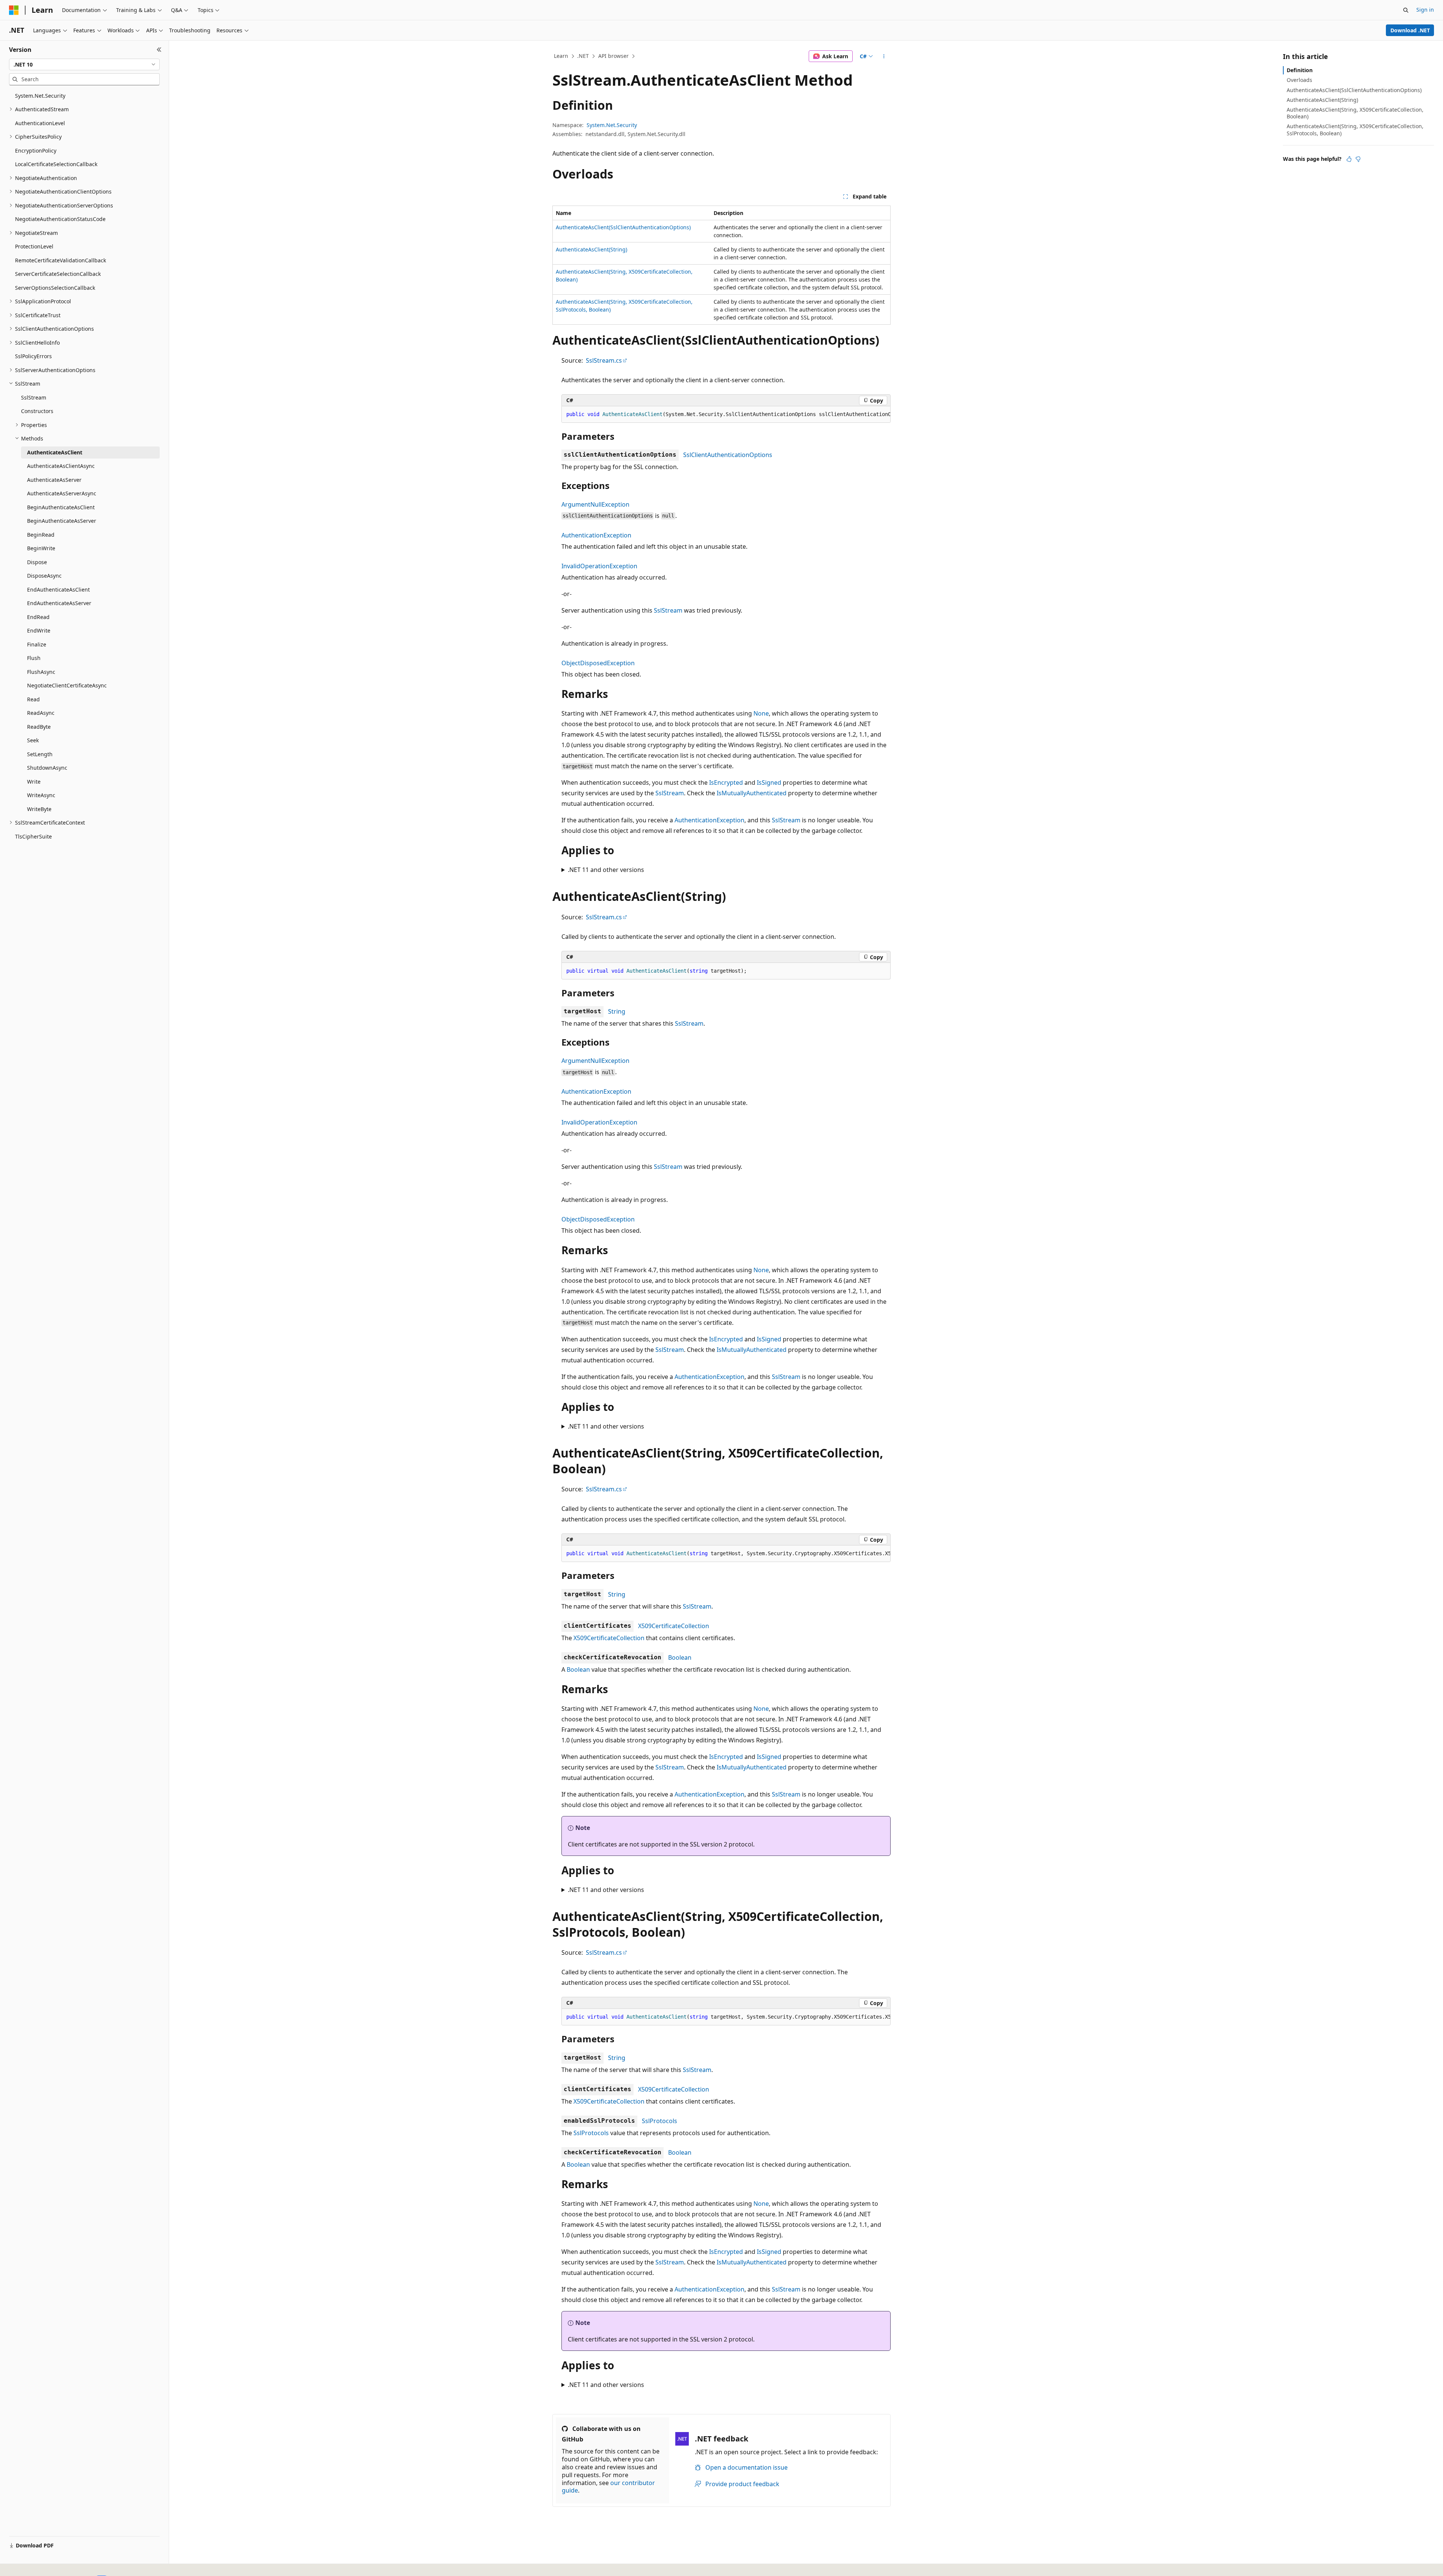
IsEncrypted (726, 782)
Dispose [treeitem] (37, 562)
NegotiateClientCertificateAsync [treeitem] (67, 685)
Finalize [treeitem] (37, 644)
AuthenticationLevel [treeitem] (40, 123)
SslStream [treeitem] (34, 397)
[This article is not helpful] (1358, 159)
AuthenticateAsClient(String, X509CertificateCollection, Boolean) (1355, 113)
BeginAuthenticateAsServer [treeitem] (62, 521)
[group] (726, 415)
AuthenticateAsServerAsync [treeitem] (62, 493)
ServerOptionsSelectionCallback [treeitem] (55, 288)
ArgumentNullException (595, 504)
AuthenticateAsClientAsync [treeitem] (61, 466)
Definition (1300, 70)
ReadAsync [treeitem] (41, 713)
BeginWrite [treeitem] (41, 548)
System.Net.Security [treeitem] (40, 96)
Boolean (680, 1657)
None (761, 713)
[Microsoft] (14, 10)
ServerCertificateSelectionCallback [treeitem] (58, 274)
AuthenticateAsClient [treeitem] (55, 452)
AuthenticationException (596, 535)
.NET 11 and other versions (606, 870)
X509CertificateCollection (674, 1626)
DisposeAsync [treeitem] (44, 576)
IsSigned (769, 782)
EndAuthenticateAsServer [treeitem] (59, 603)
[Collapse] (159, 50)
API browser (613, 56)
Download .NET (1410, 30)
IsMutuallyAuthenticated (752, 793)
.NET (583, 56)
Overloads (1299, 80)
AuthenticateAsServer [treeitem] (54, 480)
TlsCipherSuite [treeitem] (33, 836)
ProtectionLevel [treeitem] (34, 246)
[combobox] (84, 65)
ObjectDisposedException (598, 663)
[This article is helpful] (1349, 159)
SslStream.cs (604, 360)
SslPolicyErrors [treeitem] (33, 356)
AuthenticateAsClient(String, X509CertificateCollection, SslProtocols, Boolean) (1355, 129)
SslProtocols (659, 2121)
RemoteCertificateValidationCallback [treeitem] (61, 260)
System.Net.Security (612, 125)
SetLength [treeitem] (40, 754)
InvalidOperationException (599, 566)
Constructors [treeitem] (37, 411)
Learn (561, 56)
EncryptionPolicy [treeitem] (36, 151)
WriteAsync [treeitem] (41, 795)
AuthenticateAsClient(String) (591, 249)
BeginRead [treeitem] (41, 535)
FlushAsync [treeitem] (41, 672)
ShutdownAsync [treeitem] (47, 768)
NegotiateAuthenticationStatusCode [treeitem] (60, 219)
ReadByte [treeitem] (39, 727)
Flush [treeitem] (34, 658)
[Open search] (1406, 10)
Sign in (1425, 10)
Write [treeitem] (34, 782)
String (617, 1011)
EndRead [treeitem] (38, 617)
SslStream (668, 610)
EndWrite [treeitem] (39, 630)
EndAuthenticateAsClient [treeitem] (58, 590)
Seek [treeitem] (33, 740)
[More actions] (884, 56)
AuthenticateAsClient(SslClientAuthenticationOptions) (623, 227)
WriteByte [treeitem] (39, 809)
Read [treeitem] (33, 699)
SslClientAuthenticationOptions (728, 455)
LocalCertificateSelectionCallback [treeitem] (56, 164)
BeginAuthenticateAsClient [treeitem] (61, 507)
